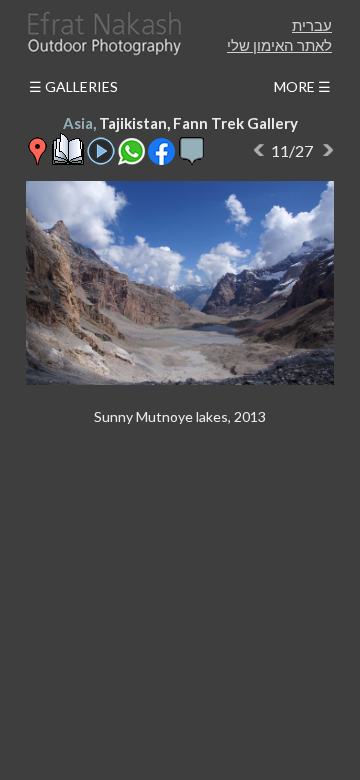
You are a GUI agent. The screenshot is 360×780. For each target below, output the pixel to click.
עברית (312, 25)
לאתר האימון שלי (279, 45)
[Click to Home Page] (103, 33)
